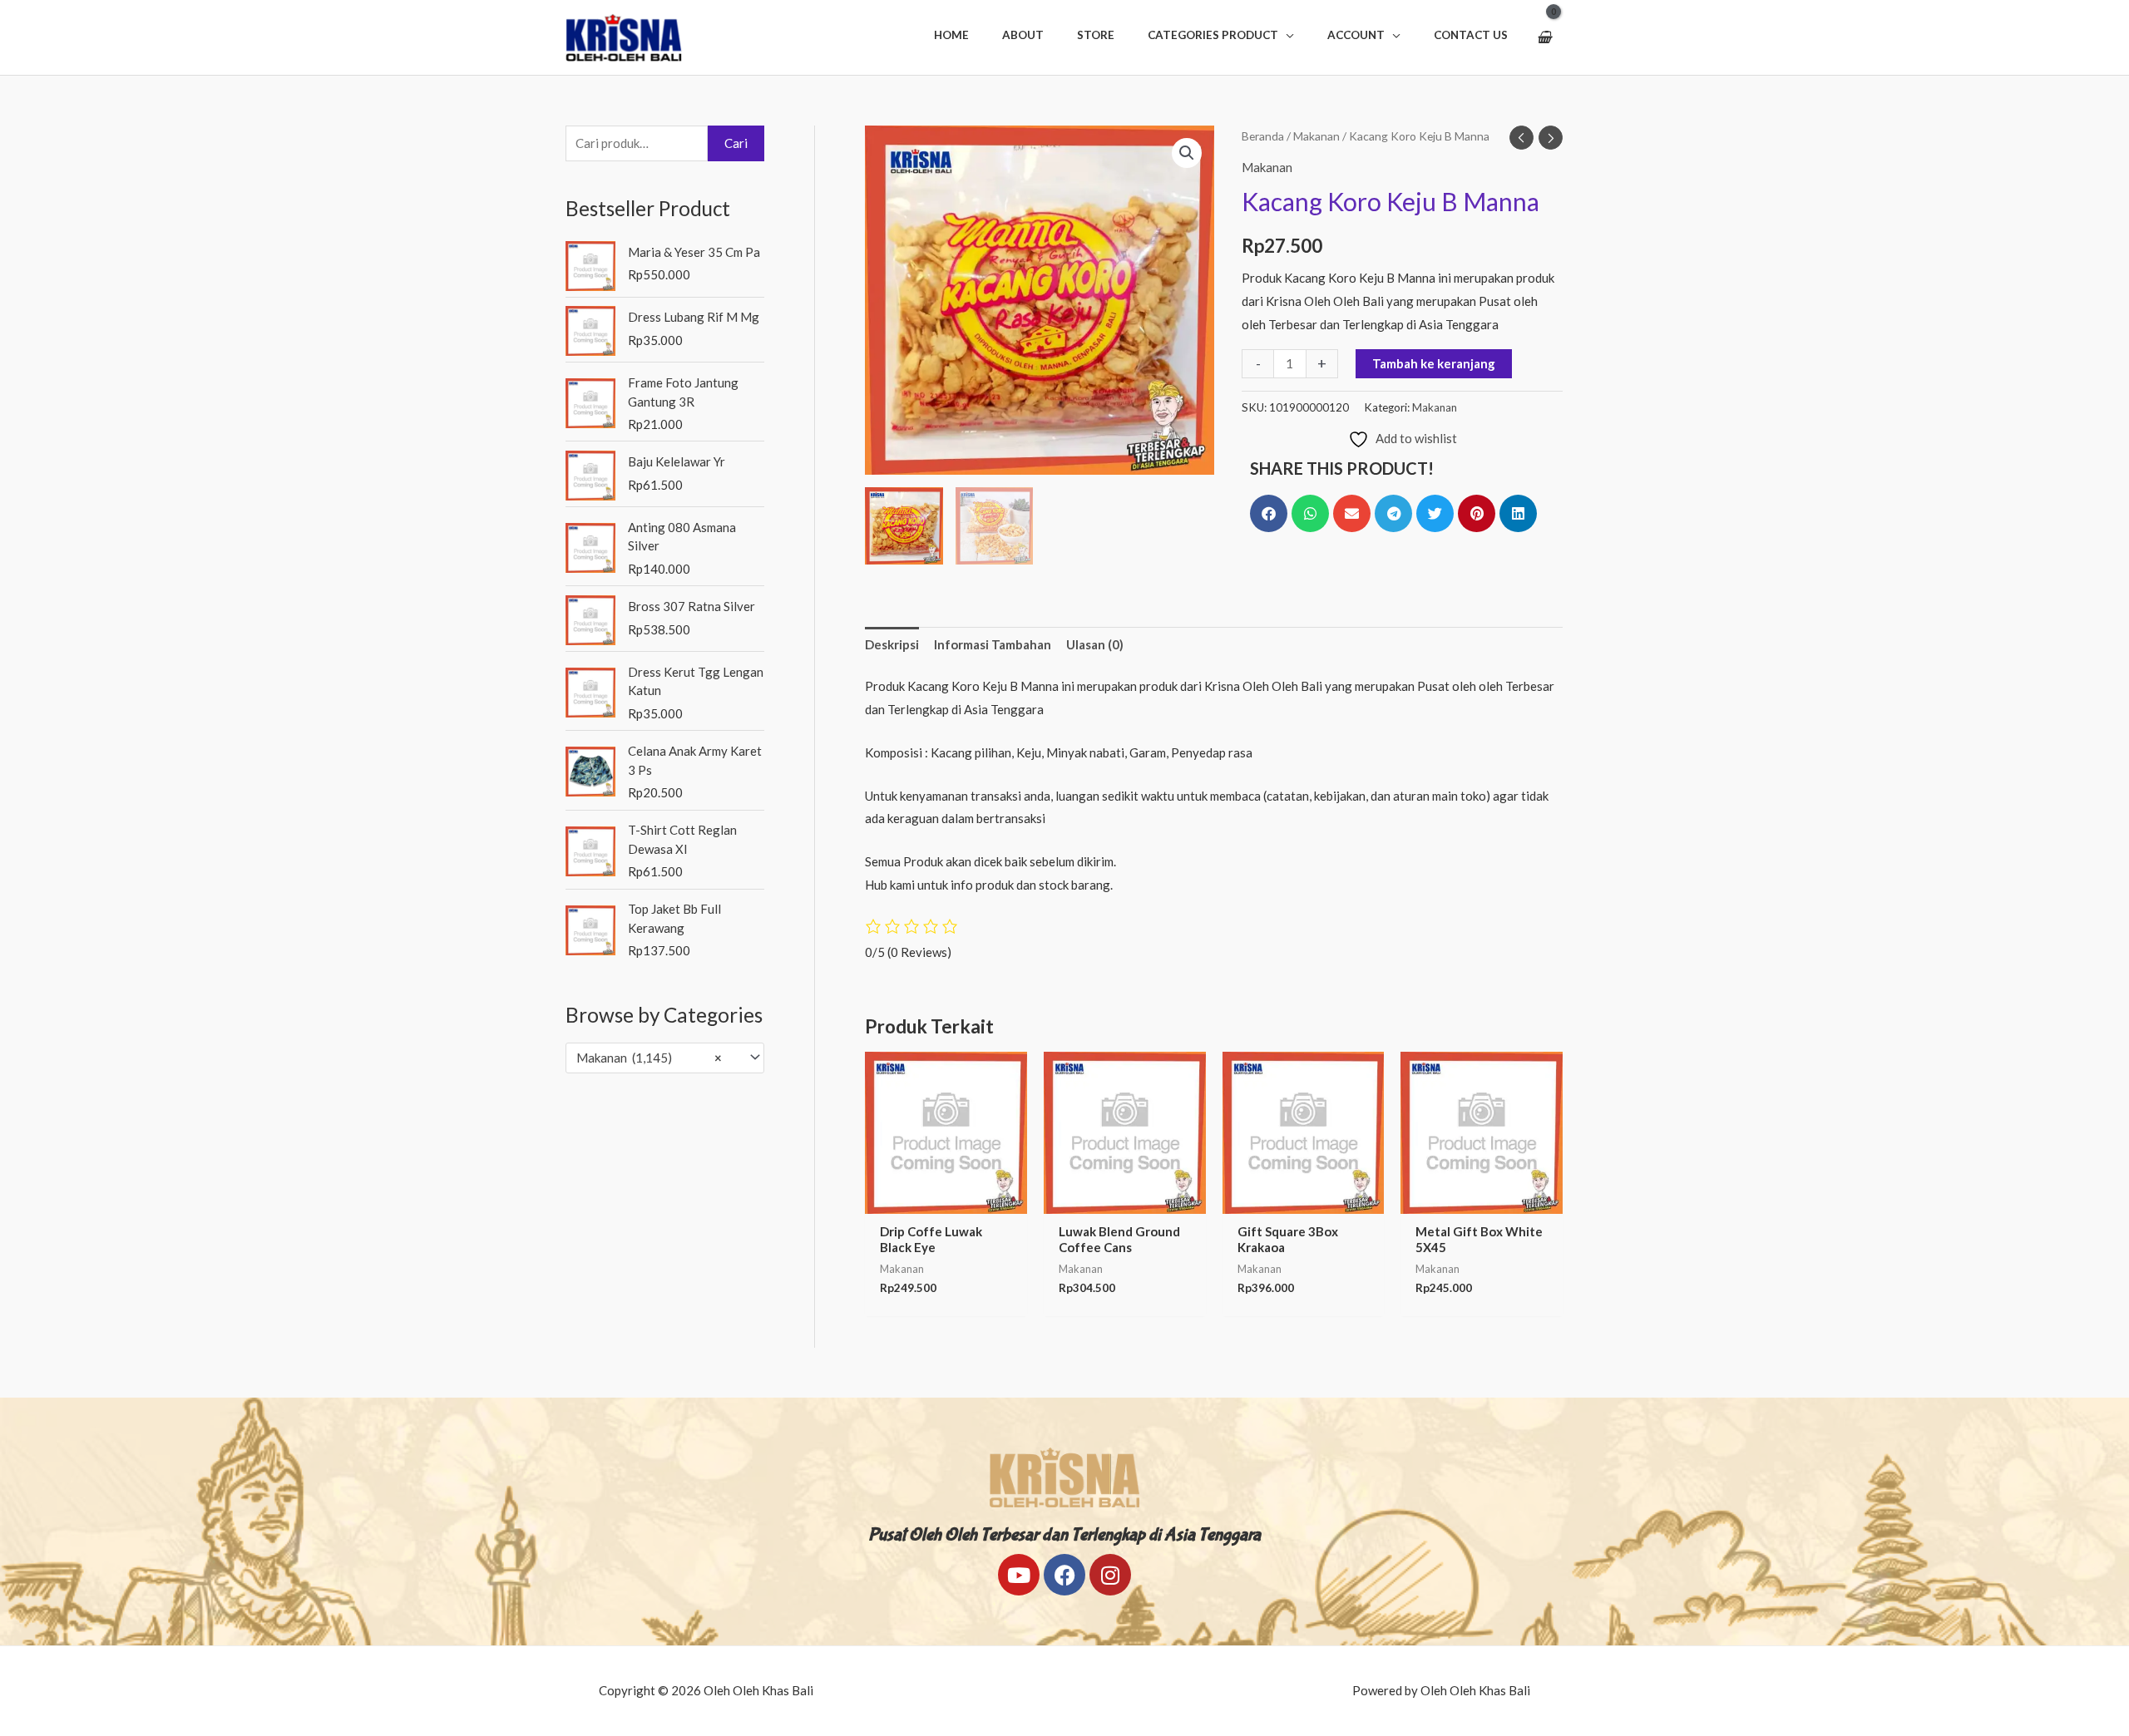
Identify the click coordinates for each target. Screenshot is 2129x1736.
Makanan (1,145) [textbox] (649, 1058)
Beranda (1263, 136)
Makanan (1316, 136)
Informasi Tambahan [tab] (993, 644)
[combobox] (665, 1058)
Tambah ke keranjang (1434, 363)
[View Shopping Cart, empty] (1544, 37)
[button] (1221, 35)
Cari (736, 143)
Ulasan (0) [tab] (1095, 644)
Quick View (946, 1200)
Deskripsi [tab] (892, 644)
